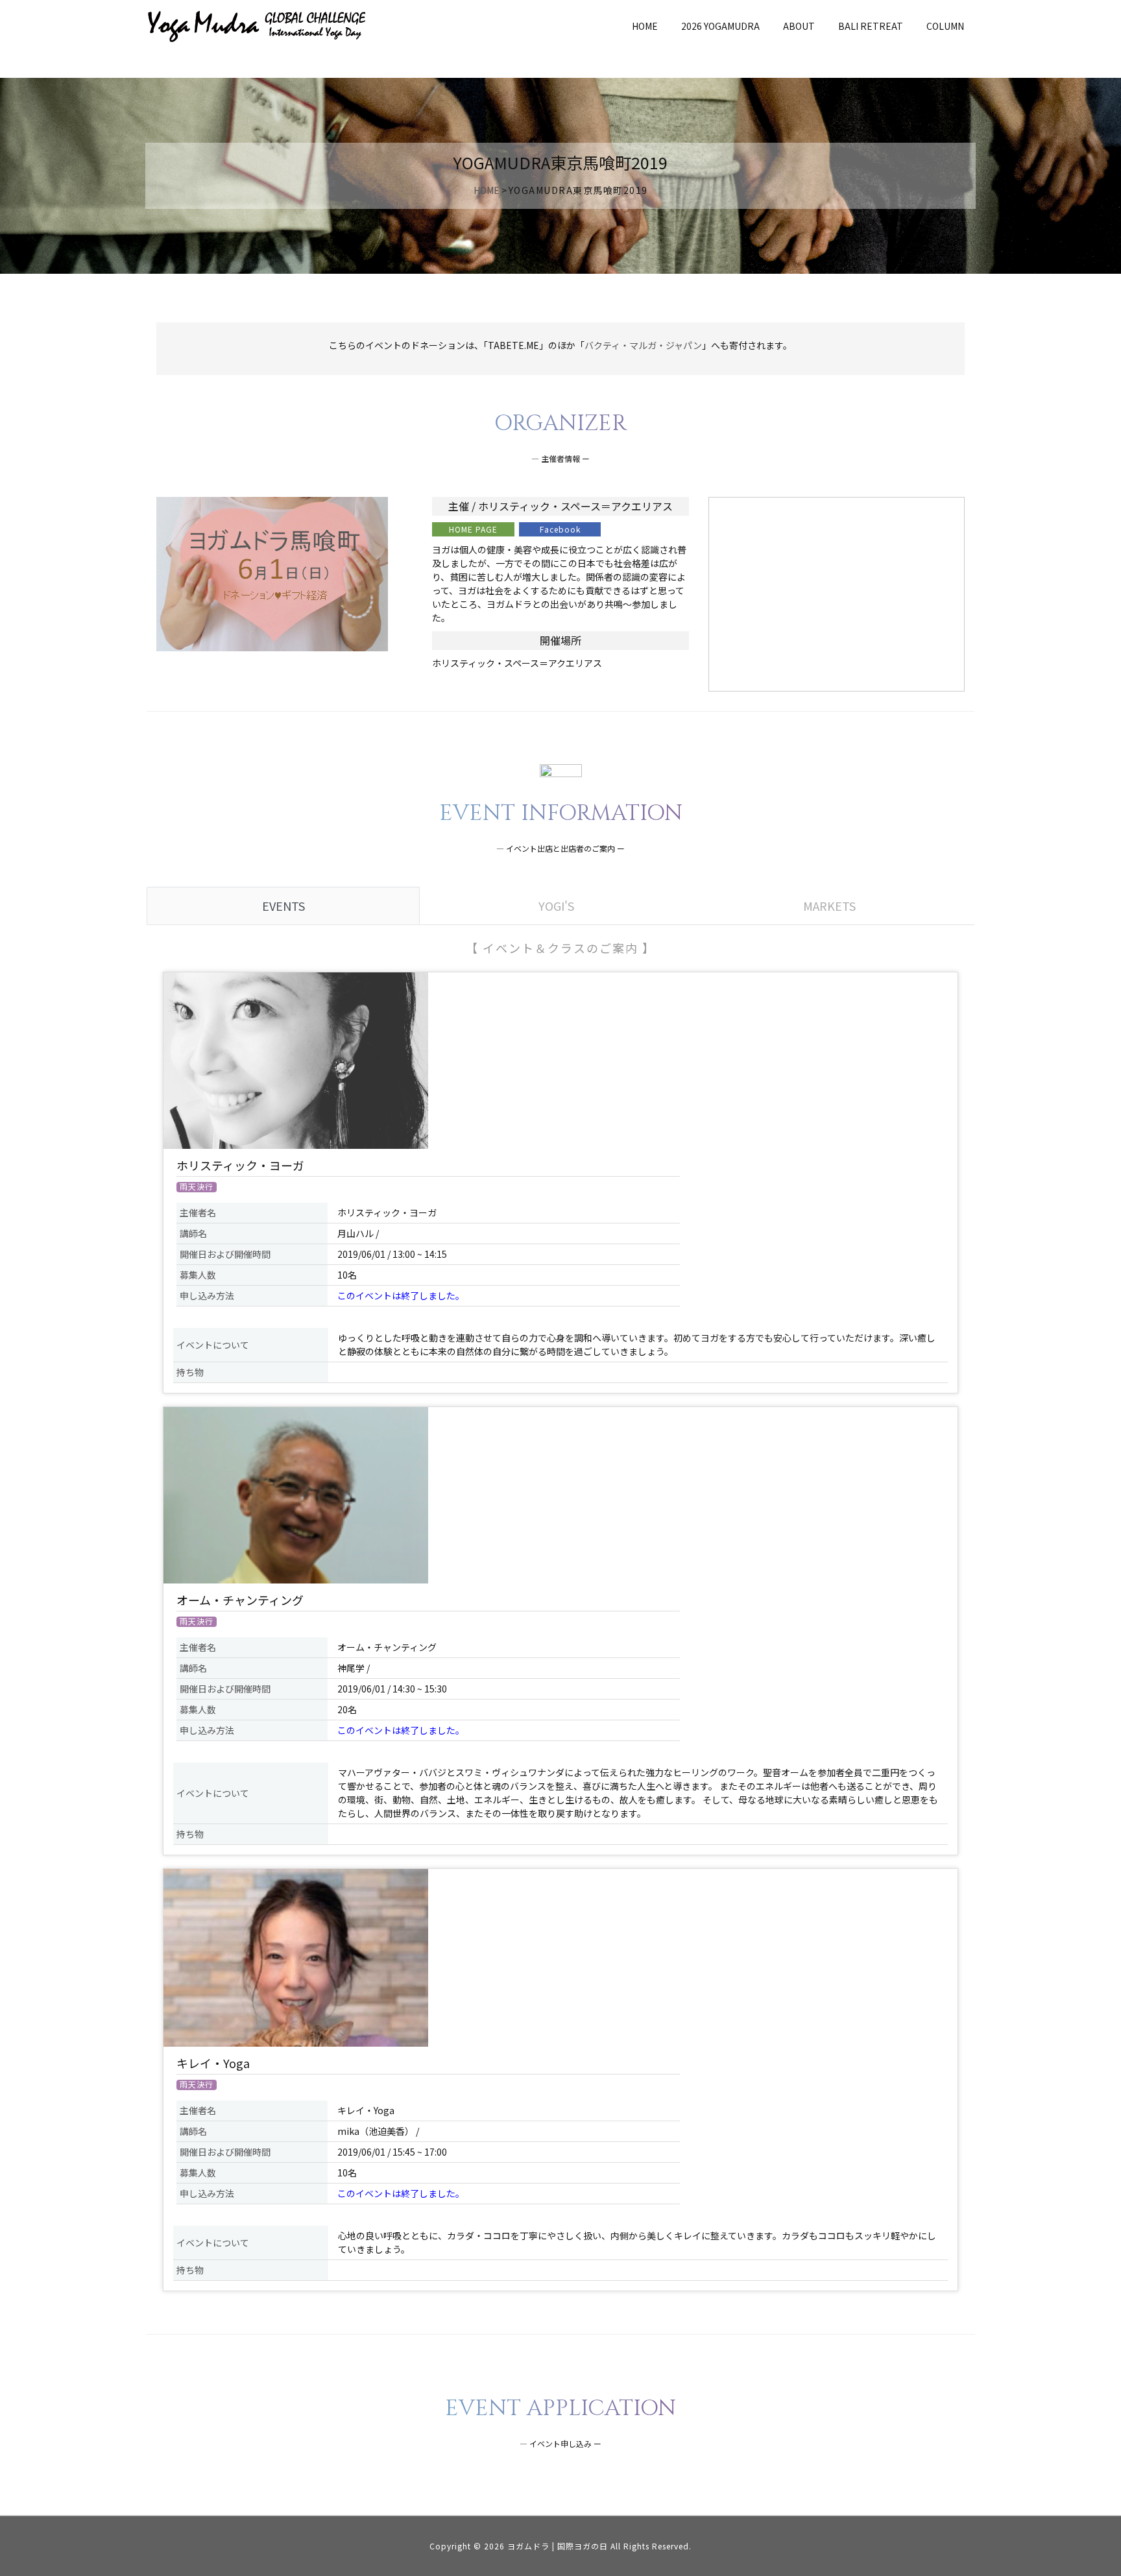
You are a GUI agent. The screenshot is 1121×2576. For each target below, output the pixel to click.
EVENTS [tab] (283, 906)
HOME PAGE (473, 529)
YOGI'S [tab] (556, 906)
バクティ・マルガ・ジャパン (643, 345)
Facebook (560, 529)
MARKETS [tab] (829, 906)
